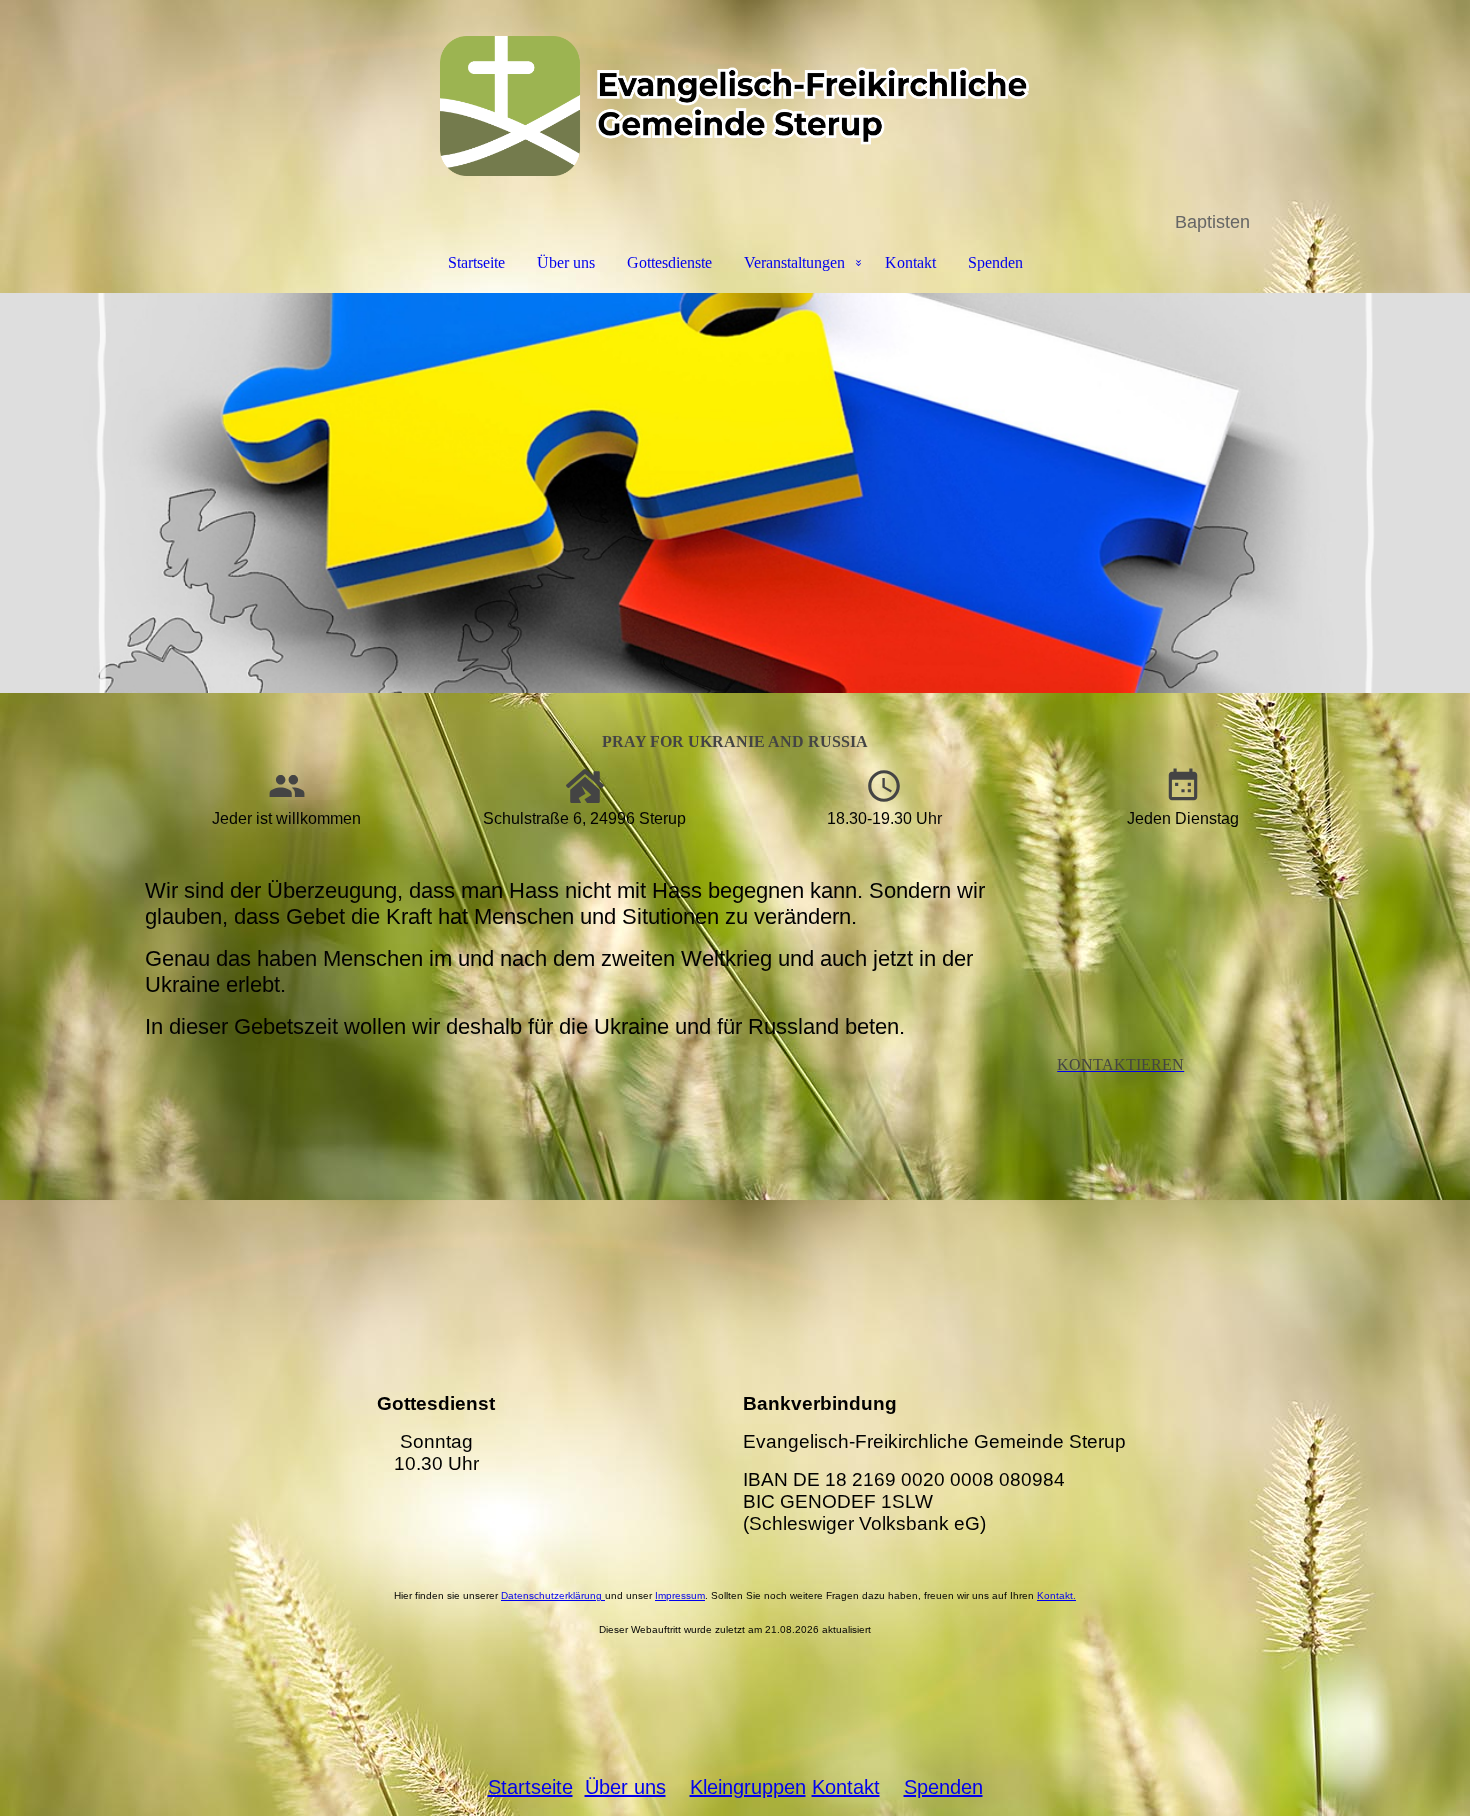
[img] (735, 106)
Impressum (680, 1595)
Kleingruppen (748, 1787)
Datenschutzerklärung (551, 1595)
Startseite (476, 262)
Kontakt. (1056, 1595)
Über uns (566, 262)
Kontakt (910, 262)
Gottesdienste (669, 262)
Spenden (995, 262)
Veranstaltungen (794, 262)
